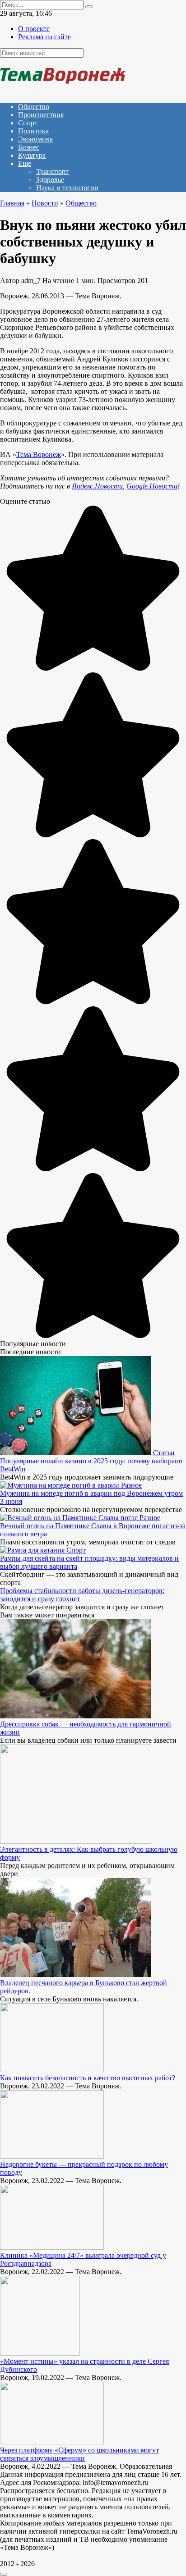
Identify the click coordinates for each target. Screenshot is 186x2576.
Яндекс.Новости (97, 486)
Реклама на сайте (44, 37)
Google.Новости (152, 486)
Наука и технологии (67, 188)
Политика (33, 131)
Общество (34, 107)
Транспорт (52, 171)
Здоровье (50, 180)
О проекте (34, 29)
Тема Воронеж (39, 454)
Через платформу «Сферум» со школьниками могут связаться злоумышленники (79, 2454)
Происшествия (41, 115)
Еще (25, 163)
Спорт (28, 123)
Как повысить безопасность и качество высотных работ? (88, 2078)
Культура (32, 155)
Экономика (35, 139)
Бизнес (29, 147)
